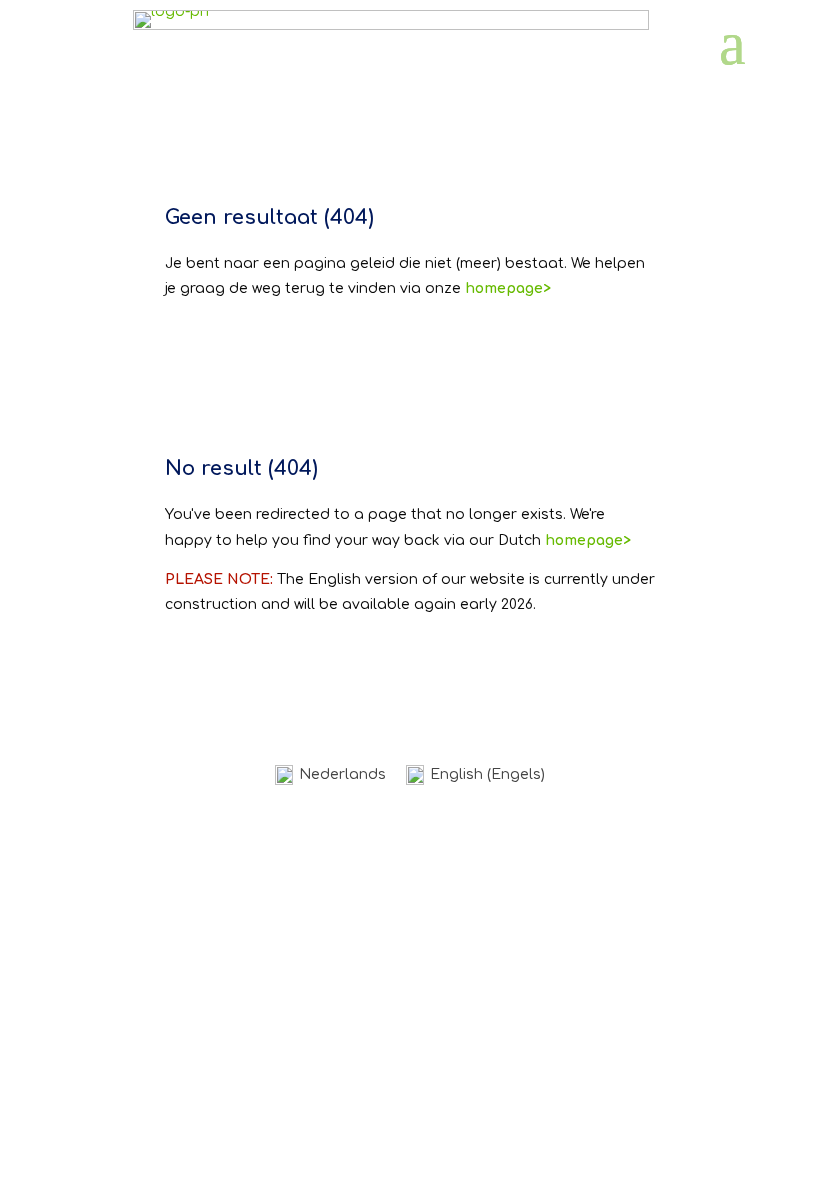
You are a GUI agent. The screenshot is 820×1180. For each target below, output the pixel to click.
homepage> (588, 540)
